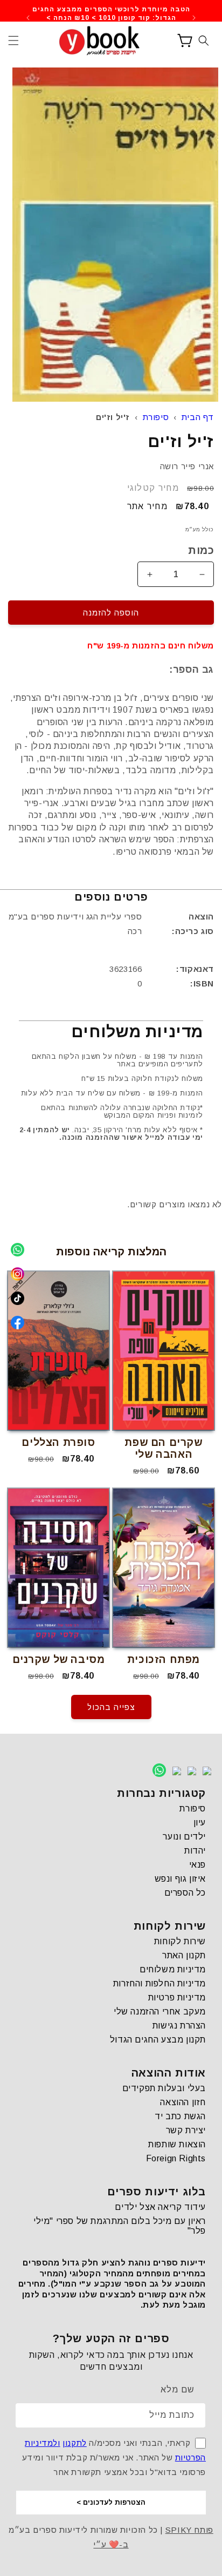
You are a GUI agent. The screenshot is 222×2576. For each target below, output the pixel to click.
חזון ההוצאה (183, 2102)
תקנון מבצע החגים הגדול (158, 2040)
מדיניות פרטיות (177, 1997)
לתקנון (75, 2443)
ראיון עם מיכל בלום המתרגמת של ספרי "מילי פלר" (120, 2226)
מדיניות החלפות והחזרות (159, 1983)
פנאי (197, 1865)
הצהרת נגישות (179, 2026)
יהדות (195, 1851)
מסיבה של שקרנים (59, 1659)
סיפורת (156, 417)
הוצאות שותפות (177, 2144)
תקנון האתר (184, 1955)
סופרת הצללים (58, 1442)
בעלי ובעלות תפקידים (164, 2088)
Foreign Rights (176, 2158)
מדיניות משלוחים (173, 1969)
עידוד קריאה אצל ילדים (160, 2207)
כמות (201, 550)
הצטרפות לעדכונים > (111, 2502)
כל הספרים (185, 1893)
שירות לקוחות (180, 1941)
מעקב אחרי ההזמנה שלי (160, 2012)
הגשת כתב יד (180, 2116)
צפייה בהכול (111, 1707)
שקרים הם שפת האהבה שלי (163, 1448)
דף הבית (198, 417)
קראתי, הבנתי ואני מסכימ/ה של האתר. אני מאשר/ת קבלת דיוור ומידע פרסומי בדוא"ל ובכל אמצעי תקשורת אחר (114, 2457)
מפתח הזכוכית (164, 1659)
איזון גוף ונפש (180, 1879)
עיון (200, 1823)
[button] (13, 40)
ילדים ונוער (184, 1837)
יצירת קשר (186, 2130)
